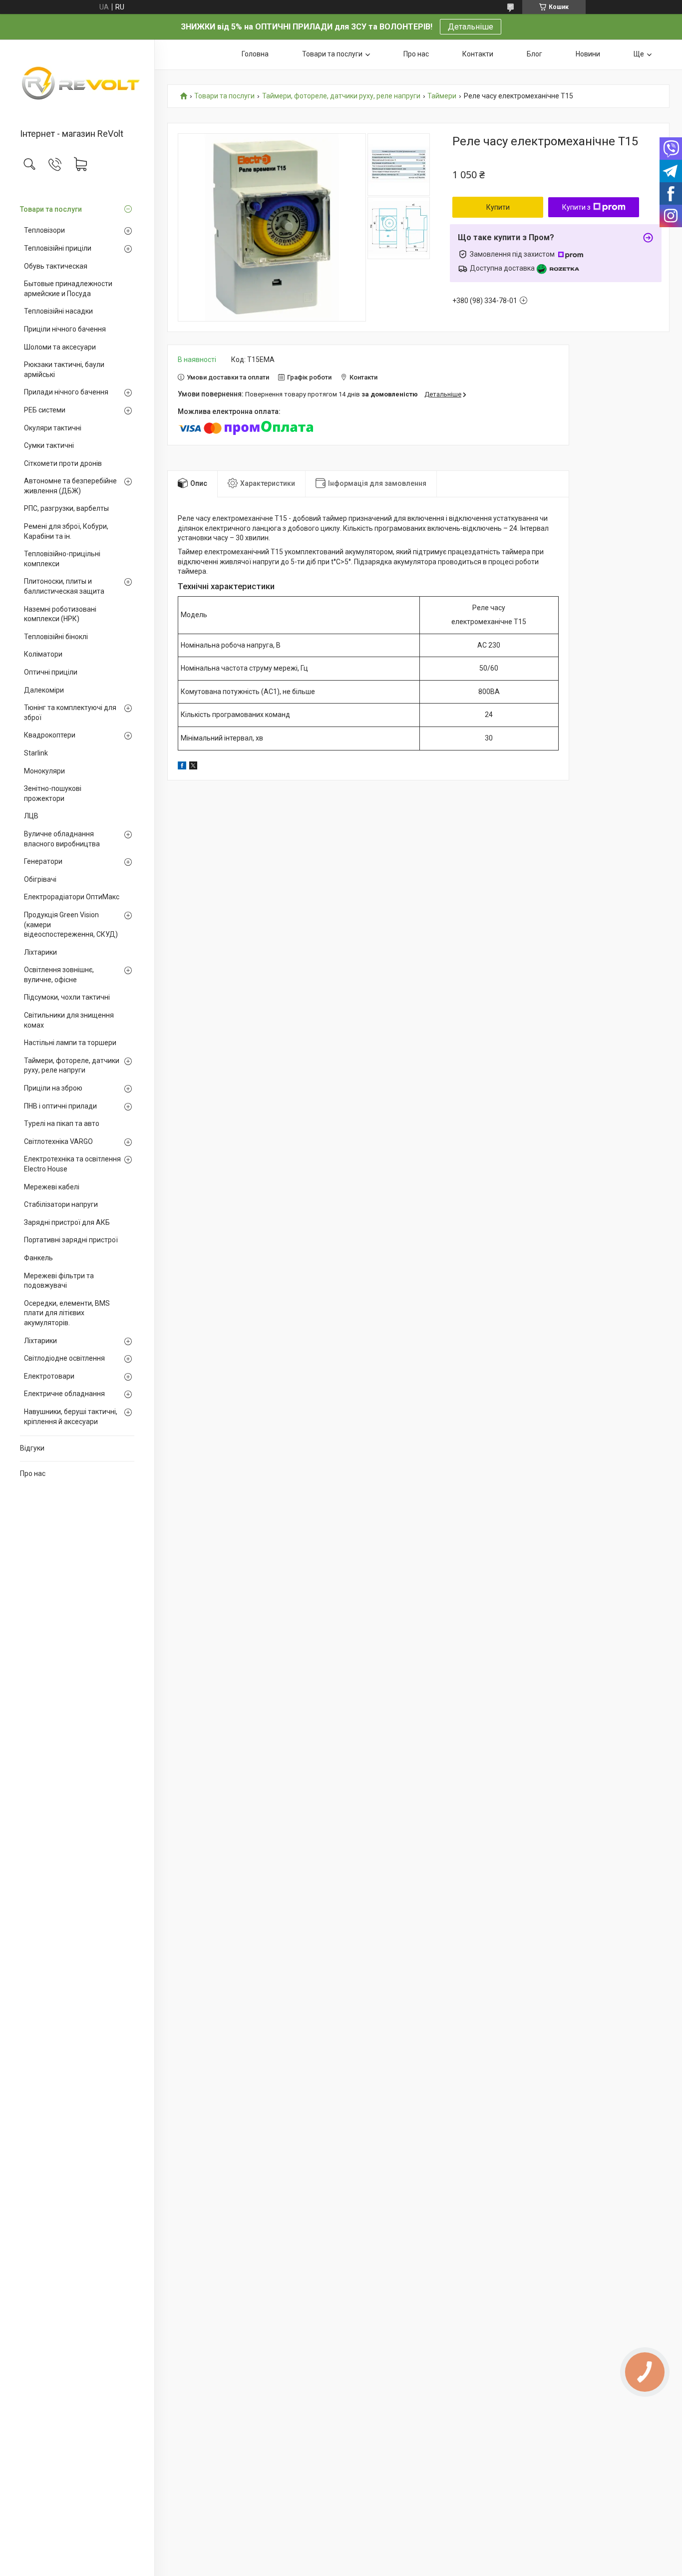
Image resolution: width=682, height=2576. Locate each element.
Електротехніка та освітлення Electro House (72, 1164)
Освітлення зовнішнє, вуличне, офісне (59, 975)
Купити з (576, 207)
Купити (498, 207)
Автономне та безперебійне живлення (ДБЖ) (70, 486)
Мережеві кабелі (52, 1187)
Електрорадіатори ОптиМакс (72, 897)
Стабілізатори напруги (61, 1204)
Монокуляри (44, 771)
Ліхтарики (40, 952)
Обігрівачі (40, 879)
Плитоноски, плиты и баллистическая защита (64, 586)
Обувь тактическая (56, 266)
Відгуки (32, 1448)
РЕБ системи (45, 410)
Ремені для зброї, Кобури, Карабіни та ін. (66, 531)
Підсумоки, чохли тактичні (67, 997)
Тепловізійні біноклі (56, 637)
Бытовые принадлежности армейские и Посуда (68, 289)
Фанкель (38, 1258)
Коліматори (43, 654)
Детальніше (471, 27)
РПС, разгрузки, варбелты (66, 508)
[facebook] (182, 767)
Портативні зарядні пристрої (71, 1240)
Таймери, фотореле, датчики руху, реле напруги (72, 1066)
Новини (588, 54)
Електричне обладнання (64, 1394)
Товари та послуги (51, 209)
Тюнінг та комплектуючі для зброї (70, 713)
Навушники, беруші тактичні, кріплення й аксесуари (71, 1417)
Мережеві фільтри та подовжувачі (59, 1281)
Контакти (478, 54)
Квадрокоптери (50, 735)
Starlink (36, 753)
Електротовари (49, 1376)
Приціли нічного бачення (65, 329)
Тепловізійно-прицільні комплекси (62, 559)
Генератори (43, 861)
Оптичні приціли (51, 672)
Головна (255, 54)
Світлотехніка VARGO (58, 1141)
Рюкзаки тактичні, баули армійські (64, 369)
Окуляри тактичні (53, 428)
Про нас (33, 1473)
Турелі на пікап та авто (62, 1123)
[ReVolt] (77, 85)
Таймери (442, 96)
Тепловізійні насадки (58, 311)
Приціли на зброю (53, 1088)
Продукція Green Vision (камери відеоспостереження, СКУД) (71, 924)
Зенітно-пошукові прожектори (53, 793)
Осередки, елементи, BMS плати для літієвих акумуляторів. (67, 1313)
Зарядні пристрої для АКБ (67, 1222)
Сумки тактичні (49, 445)
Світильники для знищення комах (69, 1020)
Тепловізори (44, 230)
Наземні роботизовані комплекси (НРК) (60, 614)
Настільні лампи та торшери (70, 1043)
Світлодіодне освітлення (64, 1358)
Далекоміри (44, 690)
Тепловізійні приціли (58, 248)
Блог (534, 54)
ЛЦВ (31, 816)
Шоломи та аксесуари (60, 347)
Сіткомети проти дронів (63, 463)
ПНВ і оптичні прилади (60, 1106)
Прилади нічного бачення (66, 392)
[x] (193, 767)
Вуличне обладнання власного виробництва (62, 839)
